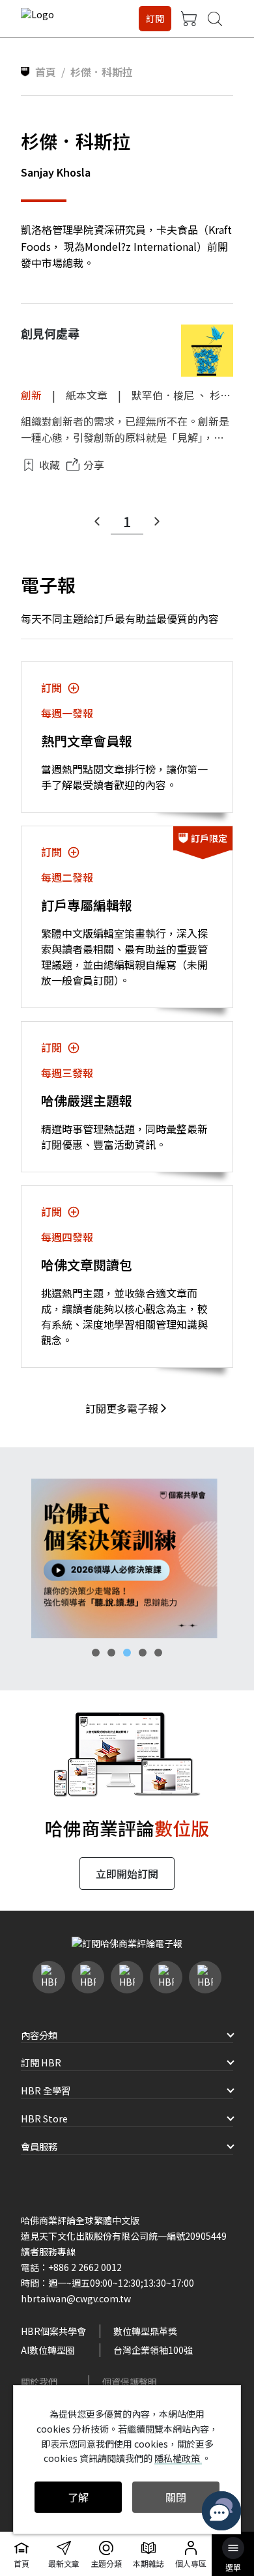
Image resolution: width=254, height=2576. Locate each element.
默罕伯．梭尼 (163, 395)
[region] (127, 1558)
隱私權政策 (178, 2458)
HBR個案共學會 (53, 2331)
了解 (78, 2497)
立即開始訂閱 (127, 1874)
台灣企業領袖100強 (153, 2350)
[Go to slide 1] (96, 1653)
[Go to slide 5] (158, 1653)
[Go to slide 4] (143, 1653)
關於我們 (39, 2382)
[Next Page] (157, 521)
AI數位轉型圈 (48, 2350)
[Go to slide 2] (111, 1653)
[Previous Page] (97, 521)
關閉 (176, 2497)
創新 (31, 395)
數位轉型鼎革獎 (145, 2331)
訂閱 (155, 18)
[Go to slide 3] (127, 1653)
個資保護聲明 (130, 2382)
